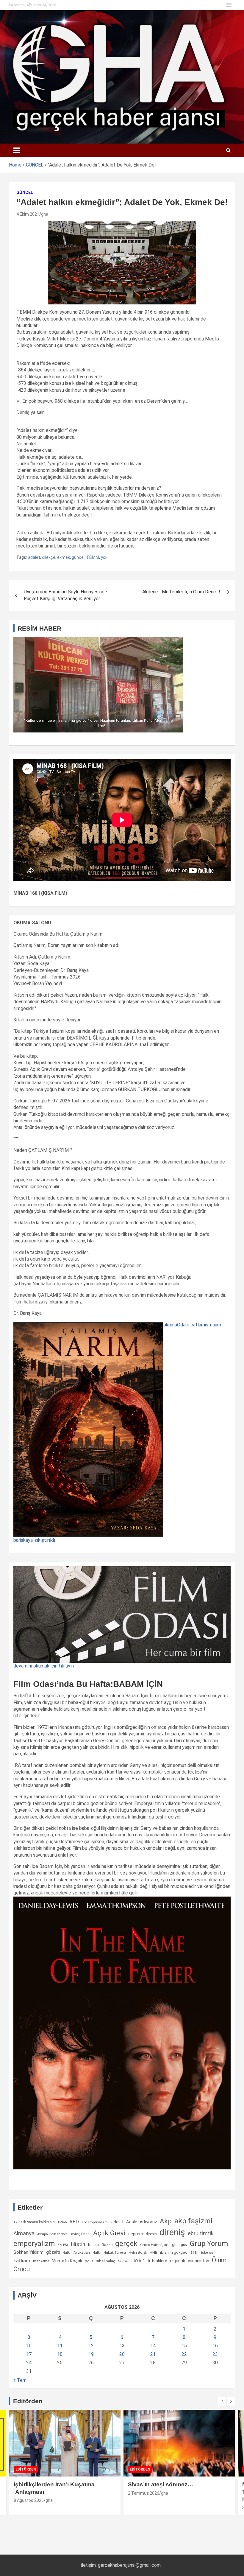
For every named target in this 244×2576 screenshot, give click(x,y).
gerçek (126, 2243)
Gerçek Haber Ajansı (155, 2245)
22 (184, 2354)
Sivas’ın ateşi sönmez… (46, 2484)
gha (45, 214)
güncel (78, 557)
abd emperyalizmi (95, 2222)
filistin (78, 2244)
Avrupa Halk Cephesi (53, 2234)
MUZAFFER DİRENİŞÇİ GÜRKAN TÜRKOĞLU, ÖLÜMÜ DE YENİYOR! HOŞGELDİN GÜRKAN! (176, 2492)
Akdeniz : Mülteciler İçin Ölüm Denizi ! (181, 592)
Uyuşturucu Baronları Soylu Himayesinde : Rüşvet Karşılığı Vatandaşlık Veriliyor (67, 595)
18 (60, 2354)
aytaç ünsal (81, 2234)
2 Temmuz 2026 (29, 2493)
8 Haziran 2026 (142, 2508)
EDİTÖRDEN (26, 2469)
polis (89, 2261)
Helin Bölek (138, 2252)
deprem (136, 2234)
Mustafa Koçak (67, 2261)
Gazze (107, 2245)
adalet (34, 557)
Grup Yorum (209, 2244)
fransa (93, 2244)
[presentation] (222, 2401)
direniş (172, 2232)
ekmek (64, 557)
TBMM (93, 557)
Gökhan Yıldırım (28, 2252)
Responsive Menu (229, 5)
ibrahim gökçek (173, 2252)
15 (184, 2346)
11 (60, 2346)
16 (215, 2346)
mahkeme (41, 2261)
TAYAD (137, 2261)
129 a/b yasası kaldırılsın (34, 2222)
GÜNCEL (25, 192)
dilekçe (49, 557)
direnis (151, 2234)
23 (215, 2354)
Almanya (24, 2233)
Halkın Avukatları (76, 2253)
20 (122, 2354)
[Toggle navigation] (17, 150)
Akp (166, 2221)
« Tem (20, 2380)
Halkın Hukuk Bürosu (109, 2253)
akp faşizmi (193, 2221)
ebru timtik (201, 2233)
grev (184, 2245)
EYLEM (63, 2245)
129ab (62, 2222)
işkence (207, 2253)
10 (29, 2346)
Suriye (123, 2261)
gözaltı (53, 2252)
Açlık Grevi (109, 2233)
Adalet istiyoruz (142, 2222)
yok (104, 557)
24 (29, 2363)
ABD (74, 2222)
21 (153, 2354)
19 (91, 2354)
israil (194, 2252)
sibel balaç (106, 2261)
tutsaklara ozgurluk (166, 2261)
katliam (22, 2261)
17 (29, 2354)
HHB (154, 2252)
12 (91, 2346)
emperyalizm (34, 2244)
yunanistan (198, 2261)
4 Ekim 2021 (28, 214)
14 (153, 2346)
